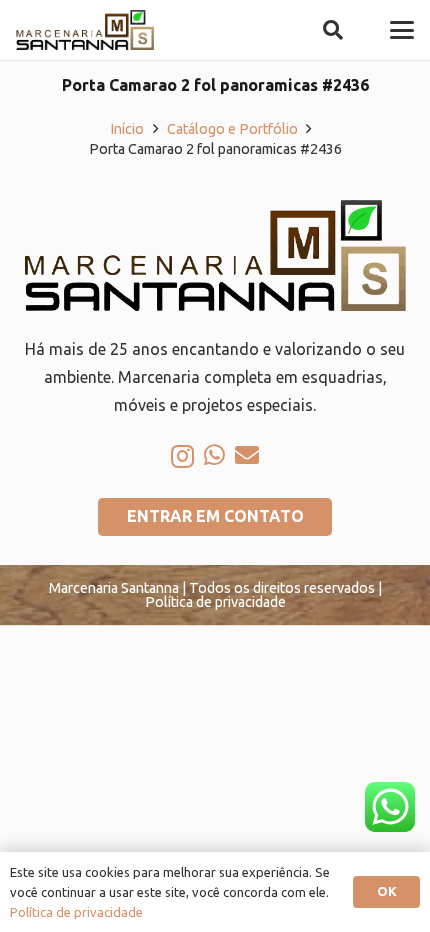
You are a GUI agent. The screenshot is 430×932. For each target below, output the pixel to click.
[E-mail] (247, 455)
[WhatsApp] (214, 455)
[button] (333, 30)
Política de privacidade (76, 912)
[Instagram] (182, 456)
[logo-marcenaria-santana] (85, 30)
